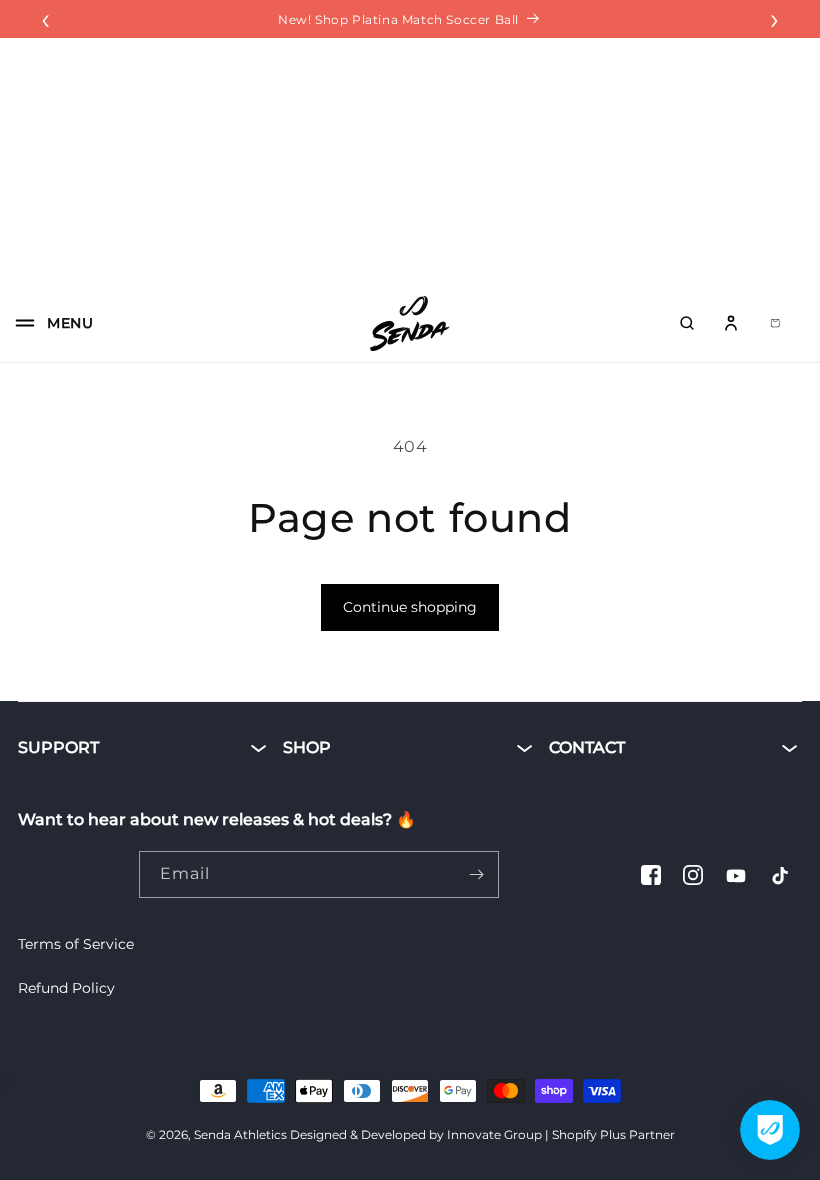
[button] (48, 323)
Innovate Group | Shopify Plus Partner (561, 1134)
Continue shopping (410, 607)
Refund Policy (66, 988)
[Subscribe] (476, 874)
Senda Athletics (240, 1134)
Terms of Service (76, 944)
